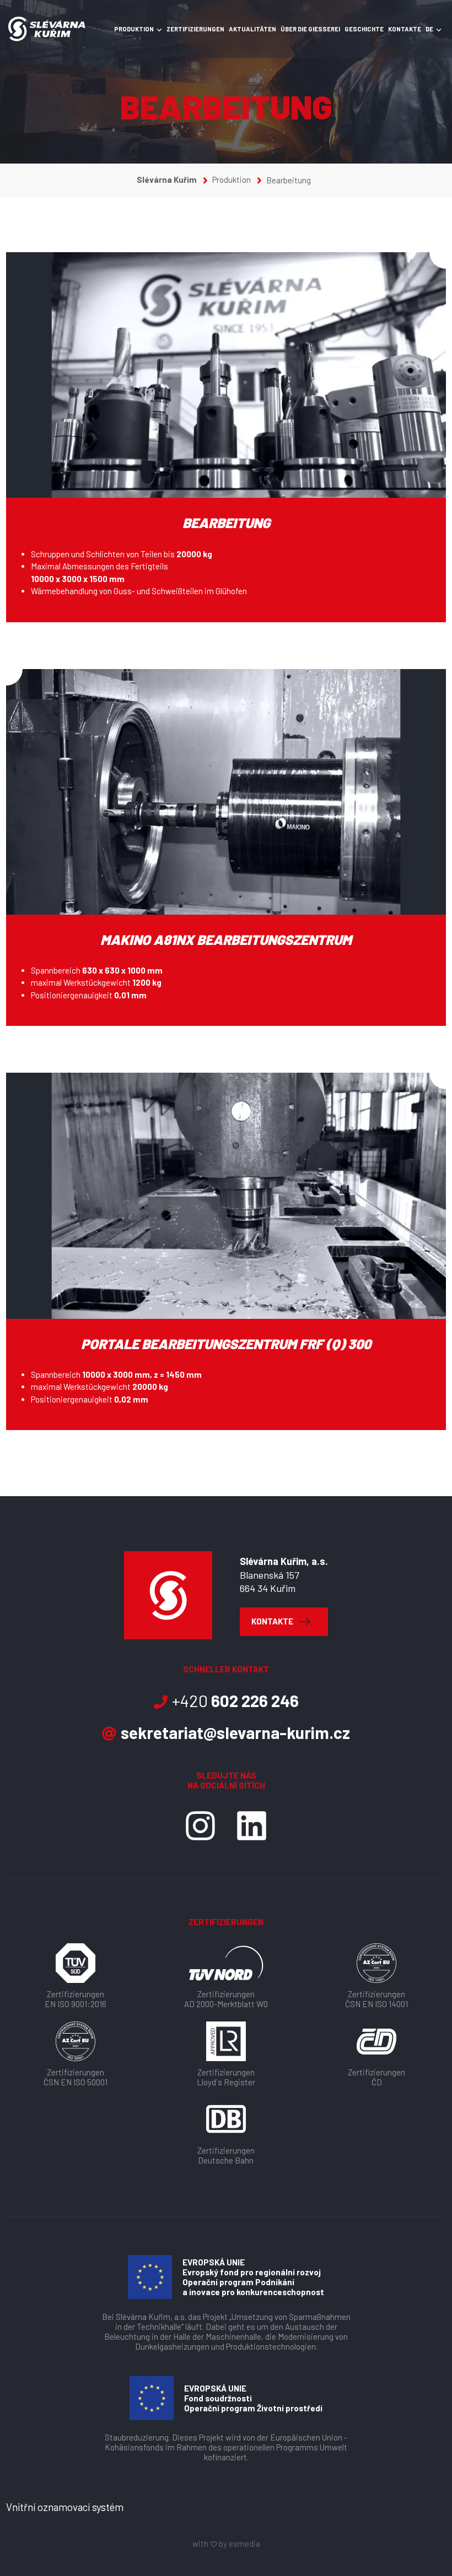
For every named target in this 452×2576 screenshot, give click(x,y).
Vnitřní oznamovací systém (65, 2507)
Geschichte (364, 29)
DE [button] (429, 29)
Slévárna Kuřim (168, 180)
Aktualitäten (252, 29)
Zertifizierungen (195, 29)
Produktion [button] (134, 29)
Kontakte (405, 29)
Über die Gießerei (310, 29)
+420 (235, 1700)
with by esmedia (226, 2544)
